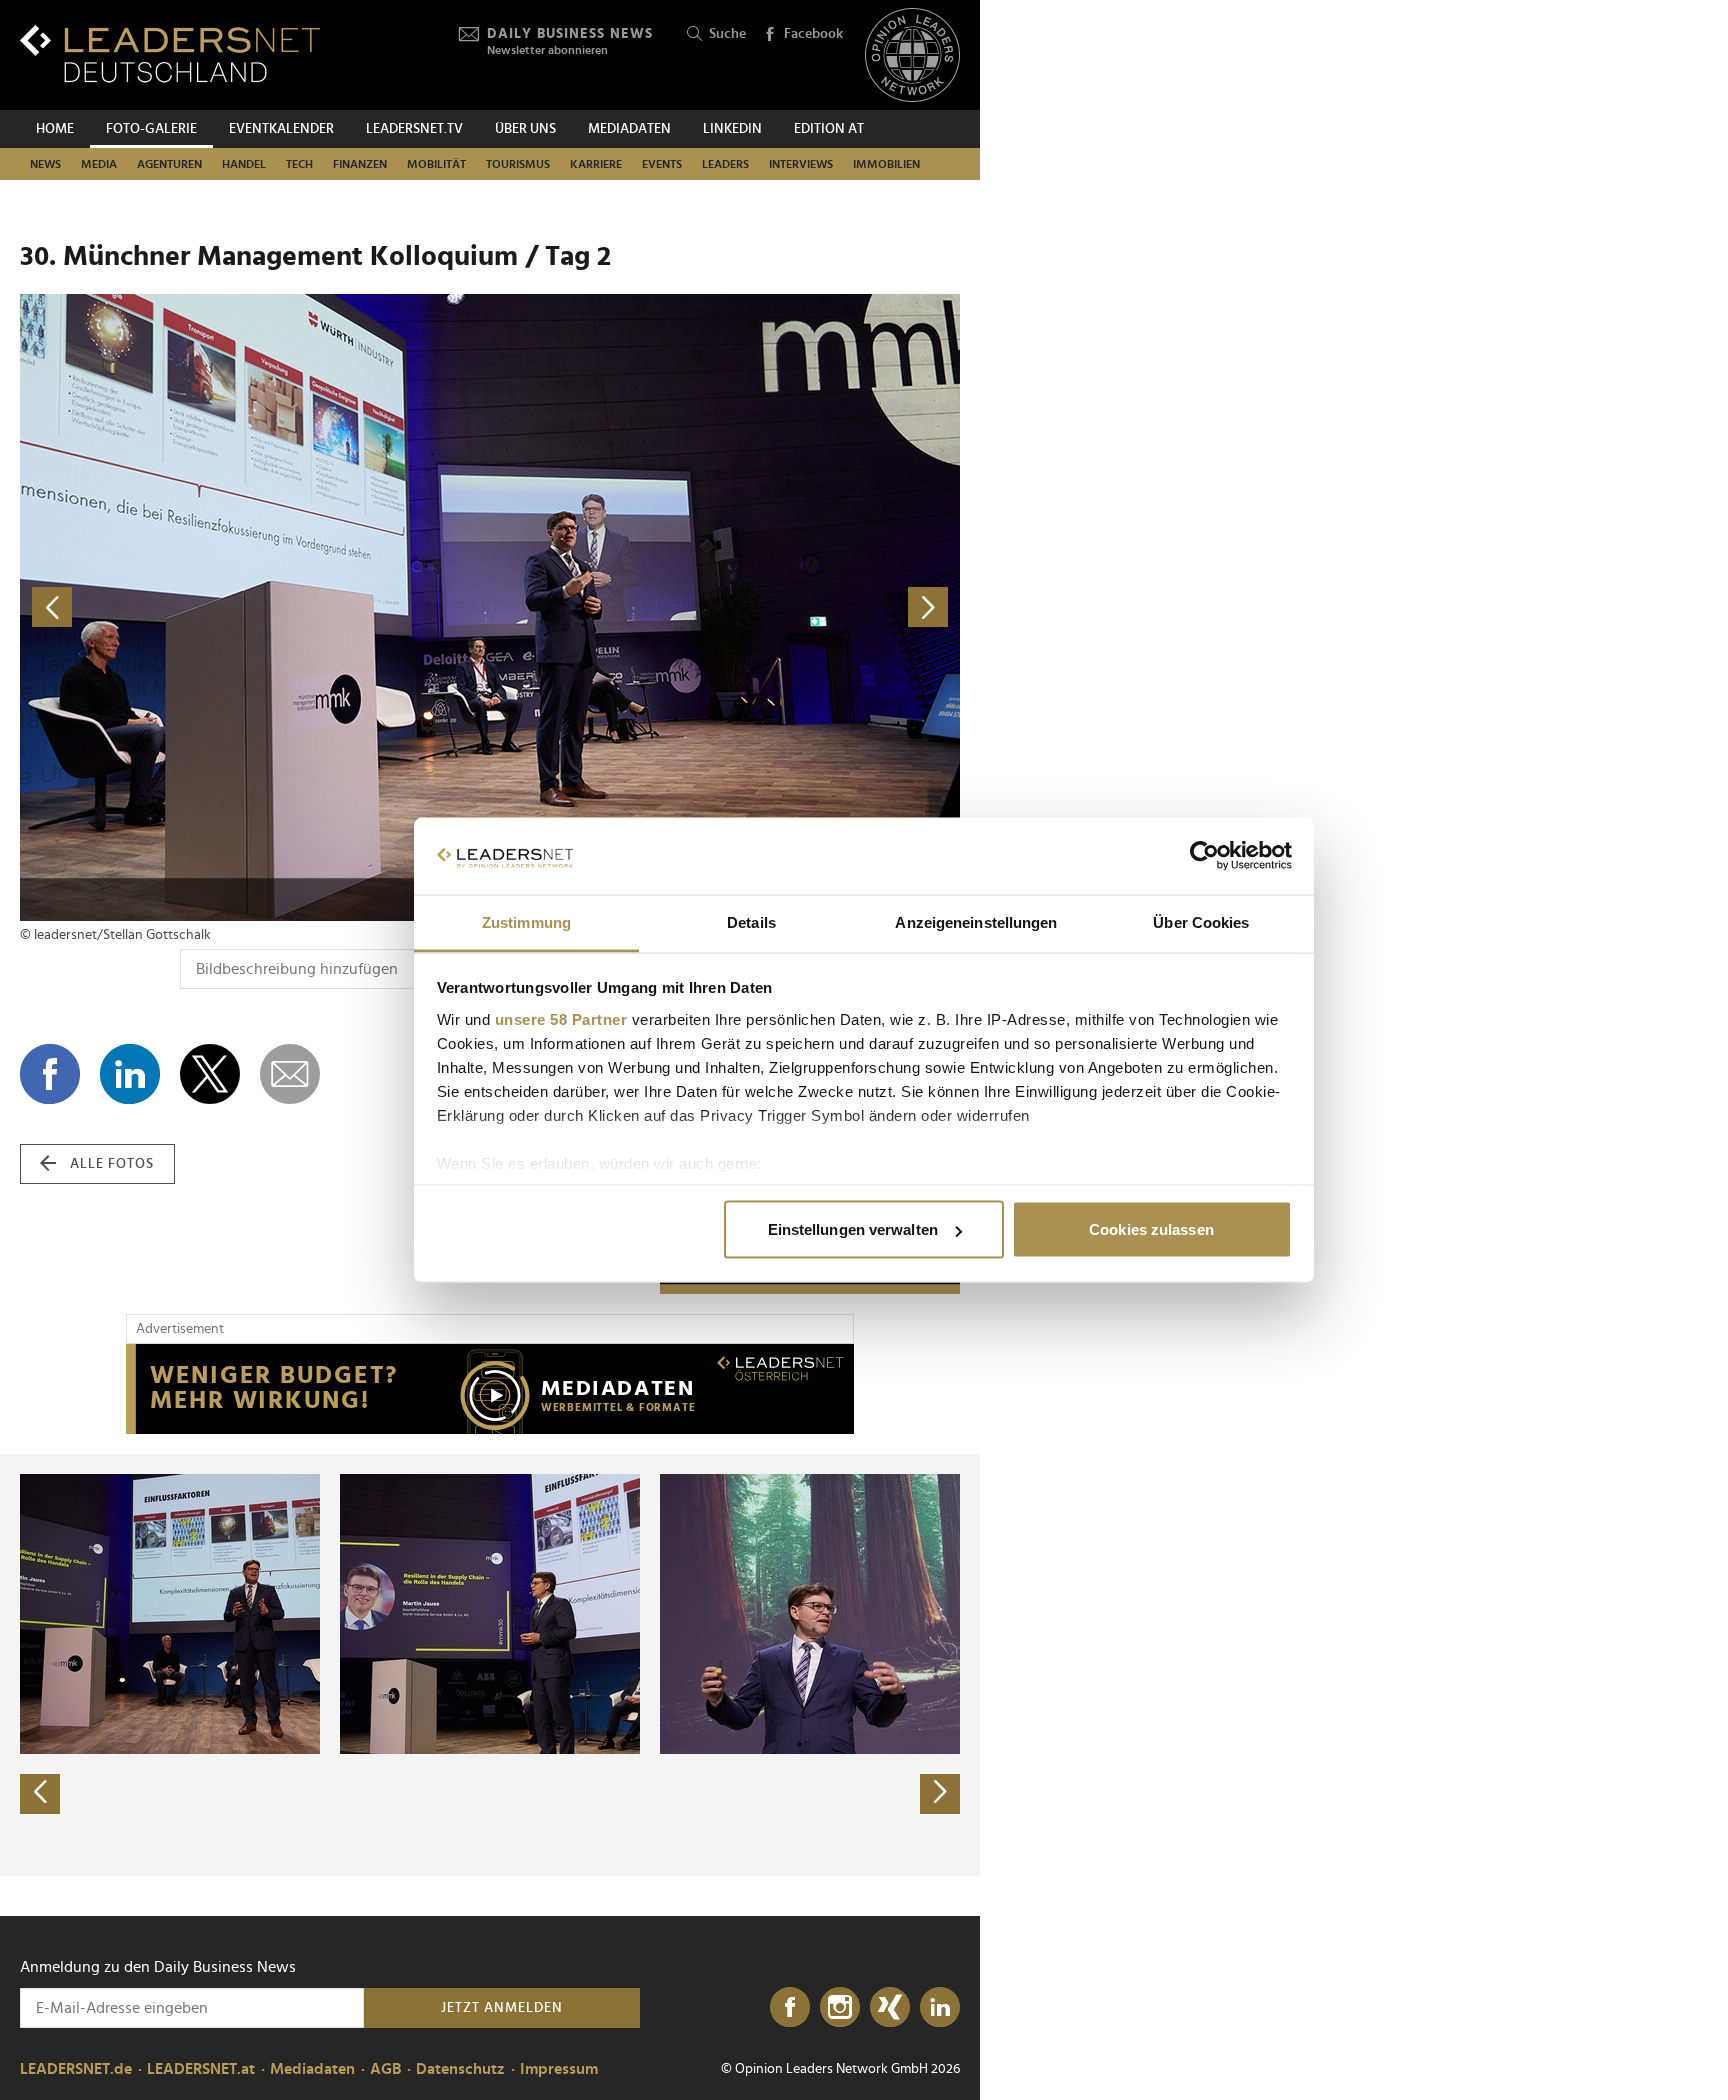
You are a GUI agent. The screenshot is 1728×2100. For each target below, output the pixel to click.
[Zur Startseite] (170, 53)
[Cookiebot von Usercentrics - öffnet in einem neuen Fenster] (1204, 856)
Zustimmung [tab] (526, 921)
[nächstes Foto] (725, 607)
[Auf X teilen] (210, 1074)
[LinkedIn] (940, 2008)
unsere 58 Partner (561, 1018)
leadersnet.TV (414, 129)
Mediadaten (629, 129)
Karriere (596, 164)
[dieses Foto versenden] (290, 1074)
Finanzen (360, 164)
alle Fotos (112, 1164)
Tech (299, 164)
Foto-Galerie (151, 129)
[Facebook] (790, 2008)
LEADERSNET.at (201, 2069)
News (45, 164)
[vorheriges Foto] (255, 607)
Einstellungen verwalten (853, 1229)
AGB (385, 2069)
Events (662, 164)
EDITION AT (829, 129)
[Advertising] (490, 1389)
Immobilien (886, 164)
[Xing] (890, 2008)
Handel (244, 164)
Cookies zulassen (1151, 1229)
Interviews (801, 164)
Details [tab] (751, 921)
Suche (727, 34)
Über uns (525, 129)
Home (55, 129)
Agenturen (169, 164)
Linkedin (732, 129)
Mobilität (436, 164)
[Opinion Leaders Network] (912, 55)
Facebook (813, 34)
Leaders (725, 164)
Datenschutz (460, 2069)
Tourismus (518, 164)
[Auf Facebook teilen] (50, 1074)
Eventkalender (281, 129)
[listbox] (490, 1665)
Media (99, 164)
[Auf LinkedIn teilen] (130, 1074)
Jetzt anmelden (502, 2008)
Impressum (559, 2069)
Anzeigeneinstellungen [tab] (976, 921)
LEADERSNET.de (76, 2069)
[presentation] (40, 1794)
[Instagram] (840, 2008)
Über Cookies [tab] (1201, 921)
